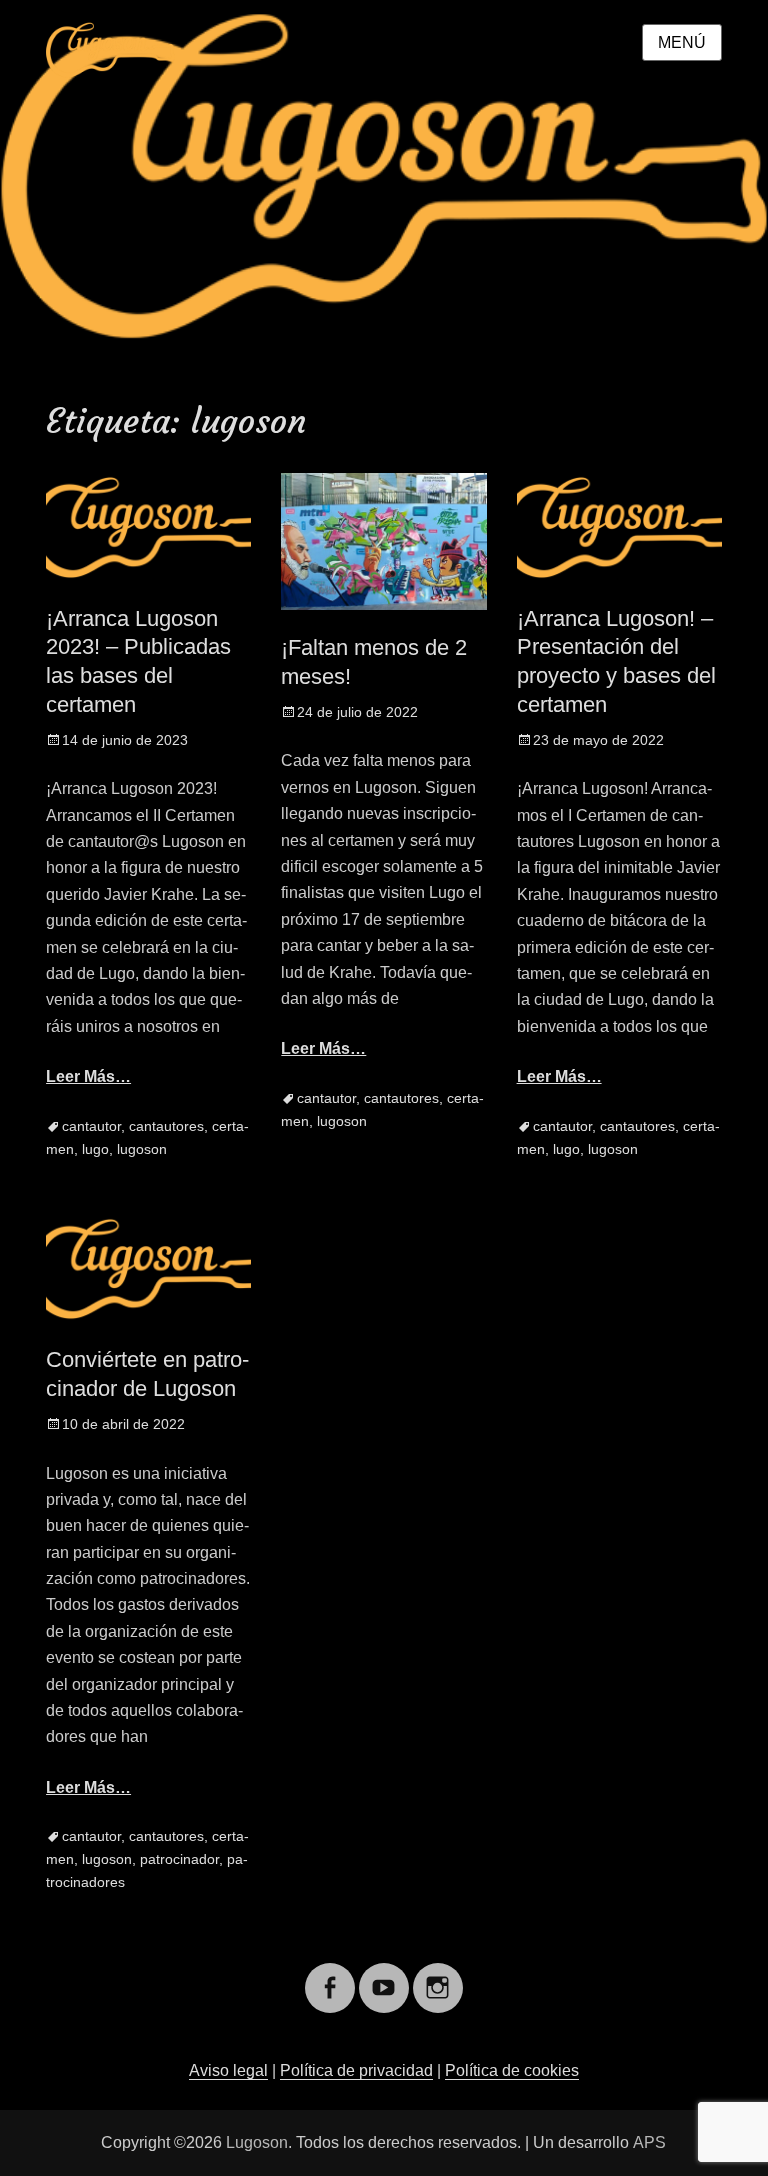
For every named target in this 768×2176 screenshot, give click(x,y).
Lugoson (257, 2142)
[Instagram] (438, 1975)
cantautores (166, 1126)
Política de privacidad (356, 2070)
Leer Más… (88, 1076)
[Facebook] (330, 1975)
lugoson (142, 1149)
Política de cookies (512, 2070)
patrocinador (179, 1859)
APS (649, 2142)
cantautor (91, 1126)
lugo (95, 1149)
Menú (682, 42)
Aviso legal (228, 2070)
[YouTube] (384, 1975)
